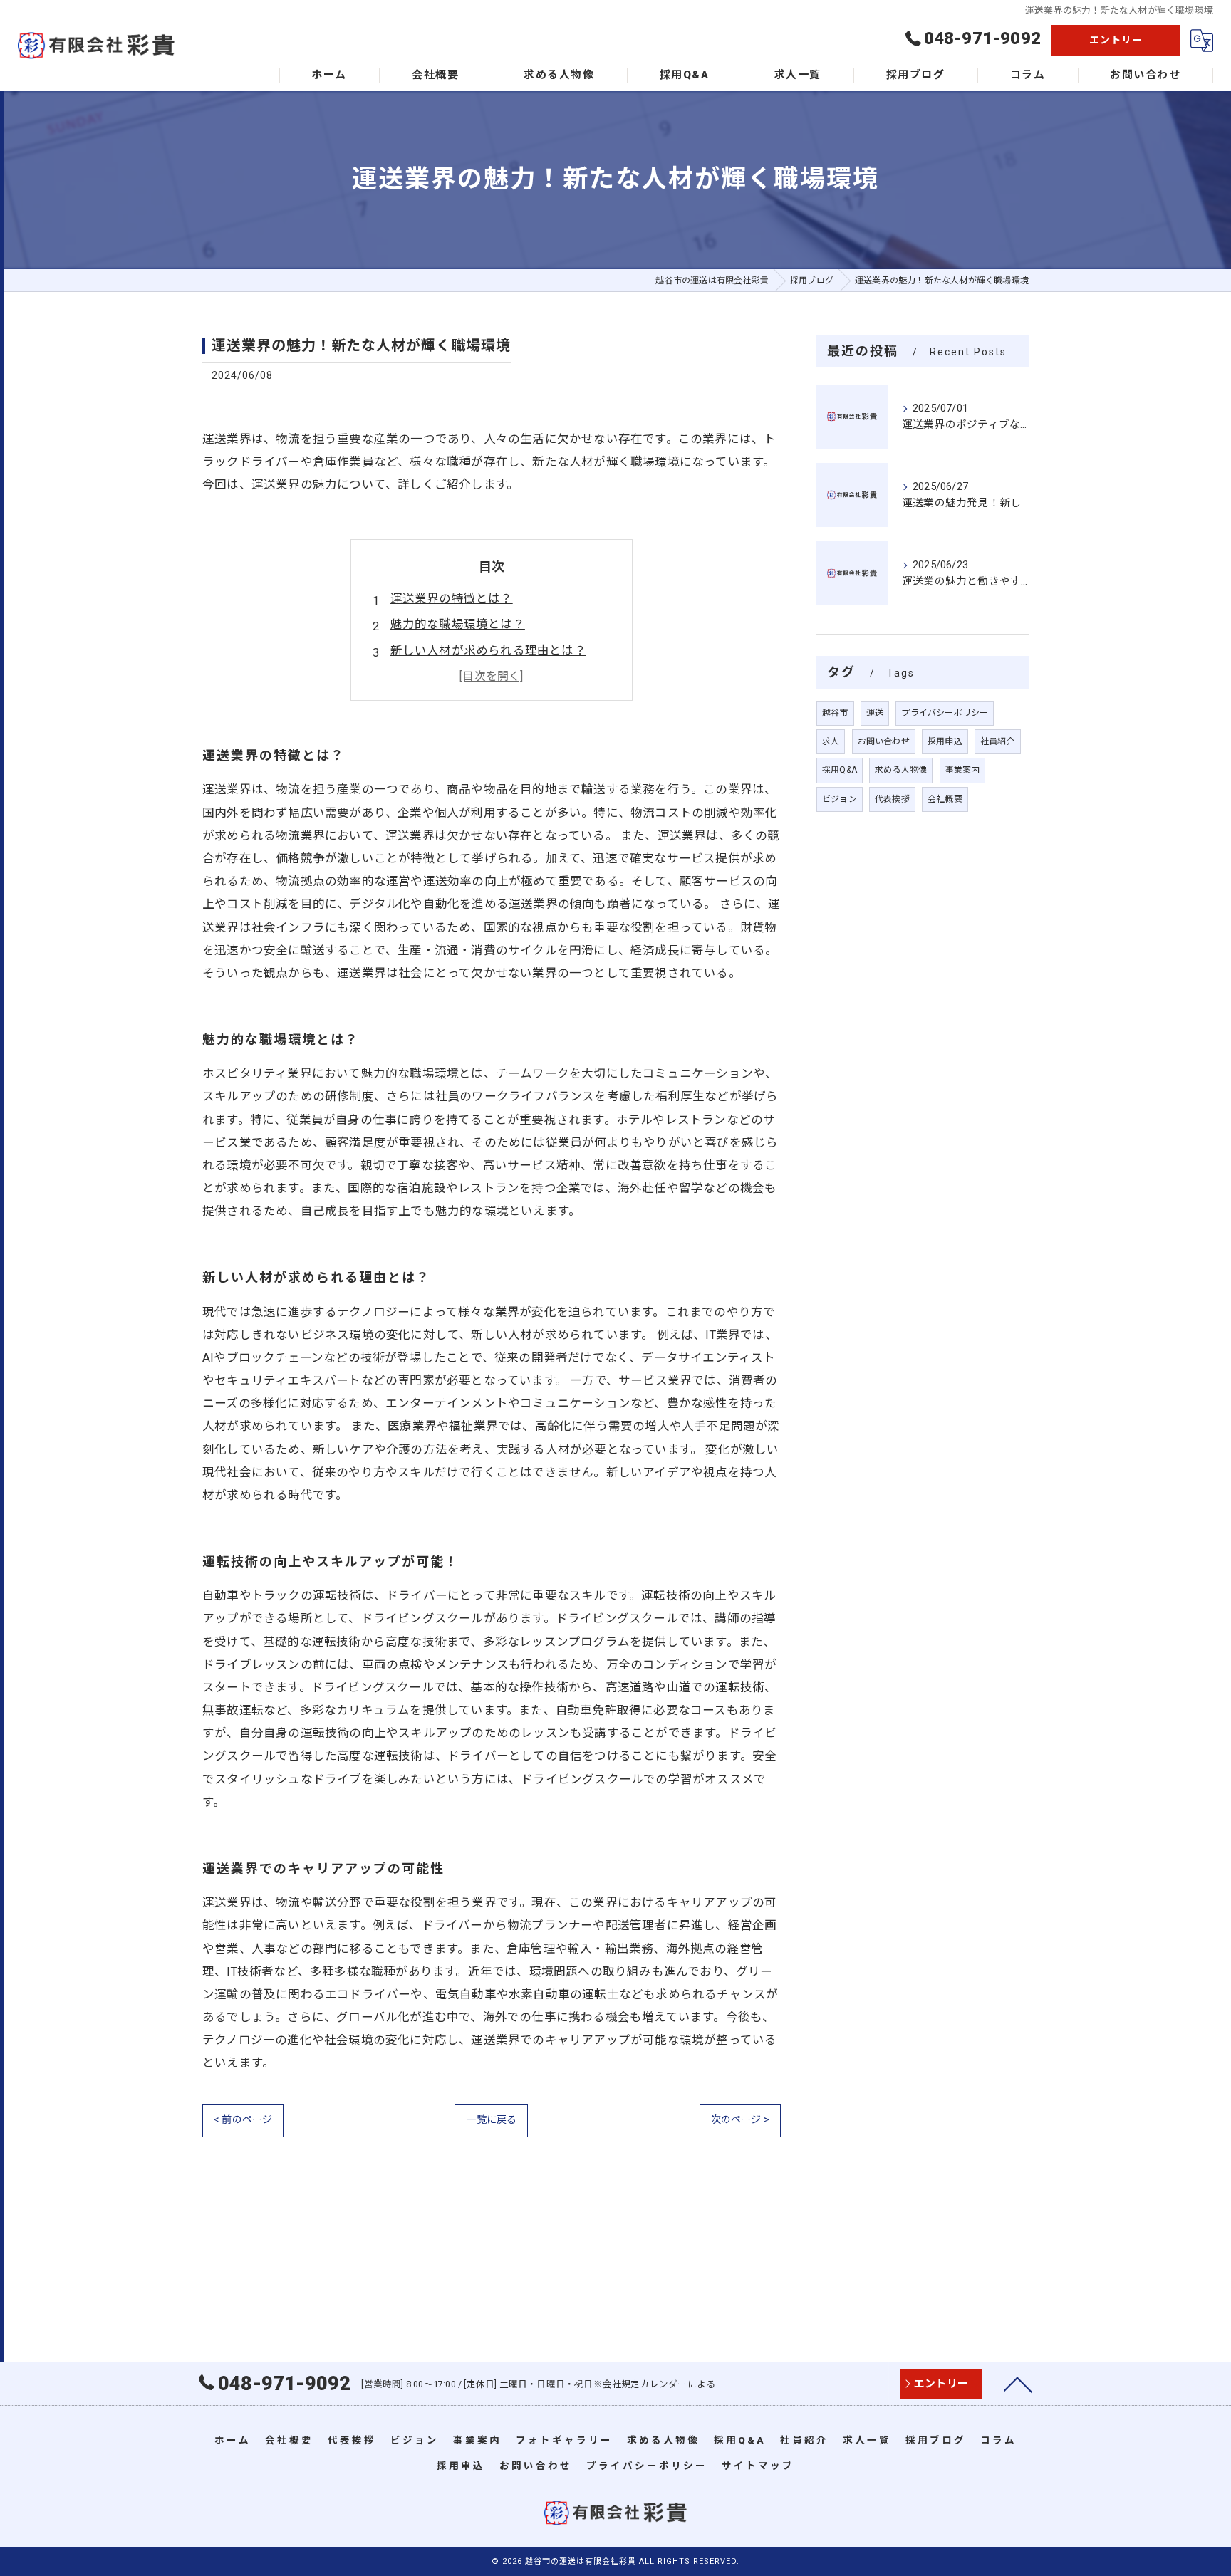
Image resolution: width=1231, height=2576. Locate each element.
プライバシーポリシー (945, 713)
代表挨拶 (892, 799)
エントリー (1116, 40)
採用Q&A (840, 770)
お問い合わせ (884, 741)
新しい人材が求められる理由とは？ (488, 651)
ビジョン (840, 799)
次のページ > (740, 2119)
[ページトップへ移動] (1018, 2384)
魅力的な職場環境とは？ (458, 624)
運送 (875, 713)
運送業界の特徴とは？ (452, 599)
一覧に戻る (491, 2119)
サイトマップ (758, 2466)
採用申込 (945, 741)
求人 (831, 741)
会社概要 (945, 799)
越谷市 (835, 713)
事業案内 (963, 770)
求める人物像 (901, 770)
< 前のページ (243, 2119)
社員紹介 (998, 741)
